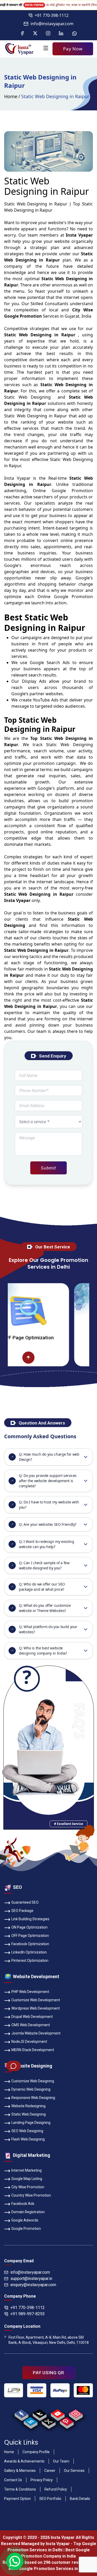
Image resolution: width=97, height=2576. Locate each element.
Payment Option (17, 2499)
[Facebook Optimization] (86, 1358)
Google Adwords (25, 2220)
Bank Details (80, 2499)
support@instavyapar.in (31, 2279)
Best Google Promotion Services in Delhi (49, 2569)
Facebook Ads (23, 2204)
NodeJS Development (29, 2042)
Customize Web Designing (33, 2081)
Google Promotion (72, 491)
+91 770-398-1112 (52, 15)
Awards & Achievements (24, 2461)
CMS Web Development (31, 2025)
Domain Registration (28, 2212)
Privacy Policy (42, 2480)
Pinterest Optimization (30, 1961)
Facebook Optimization (30, 1944)
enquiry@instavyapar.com (33, 2285)
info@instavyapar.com (52, 24)
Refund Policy (56, 2489)
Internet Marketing (27, 2170)
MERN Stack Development (33, 2050)
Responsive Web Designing (33, 2098)
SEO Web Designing (27, 2131)
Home (11, 96)
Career (50, 2471)
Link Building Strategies (30, 1919)
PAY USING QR (48, 2373)
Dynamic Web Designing (31, 2089)
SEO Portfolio (50, 2499)
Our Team (61, 2461)
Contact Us (13, 2480)
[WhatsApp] (15, 2561)
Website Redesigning (28, 2106)
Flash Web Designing (28, 2139)
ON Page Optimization (29, 1927)
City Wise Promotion (28, 2187)
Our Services (74, 2471)
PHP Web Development (30, 1992)
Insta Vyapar (17, 478)
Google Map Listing (27, 2179)
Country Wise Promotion (31, 2195)
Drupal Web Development (32, 2017)
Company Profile (36, 2452)
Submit (48, 1168)
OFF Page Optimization (30, 1936)
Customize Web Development (36, 2000)
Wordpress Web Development (36, 2008)
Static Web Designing (29, 2114)
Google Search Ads (50, 663)
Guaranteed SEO (25, 1902)
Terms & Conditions (20, 2489)
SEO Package (22, 1911)
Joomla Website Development (36, 2033)
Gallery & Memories (20, 2471)
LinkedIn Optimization (29, 1952)
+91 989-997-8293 (28, 2314)
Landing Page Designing (31, 2123)
